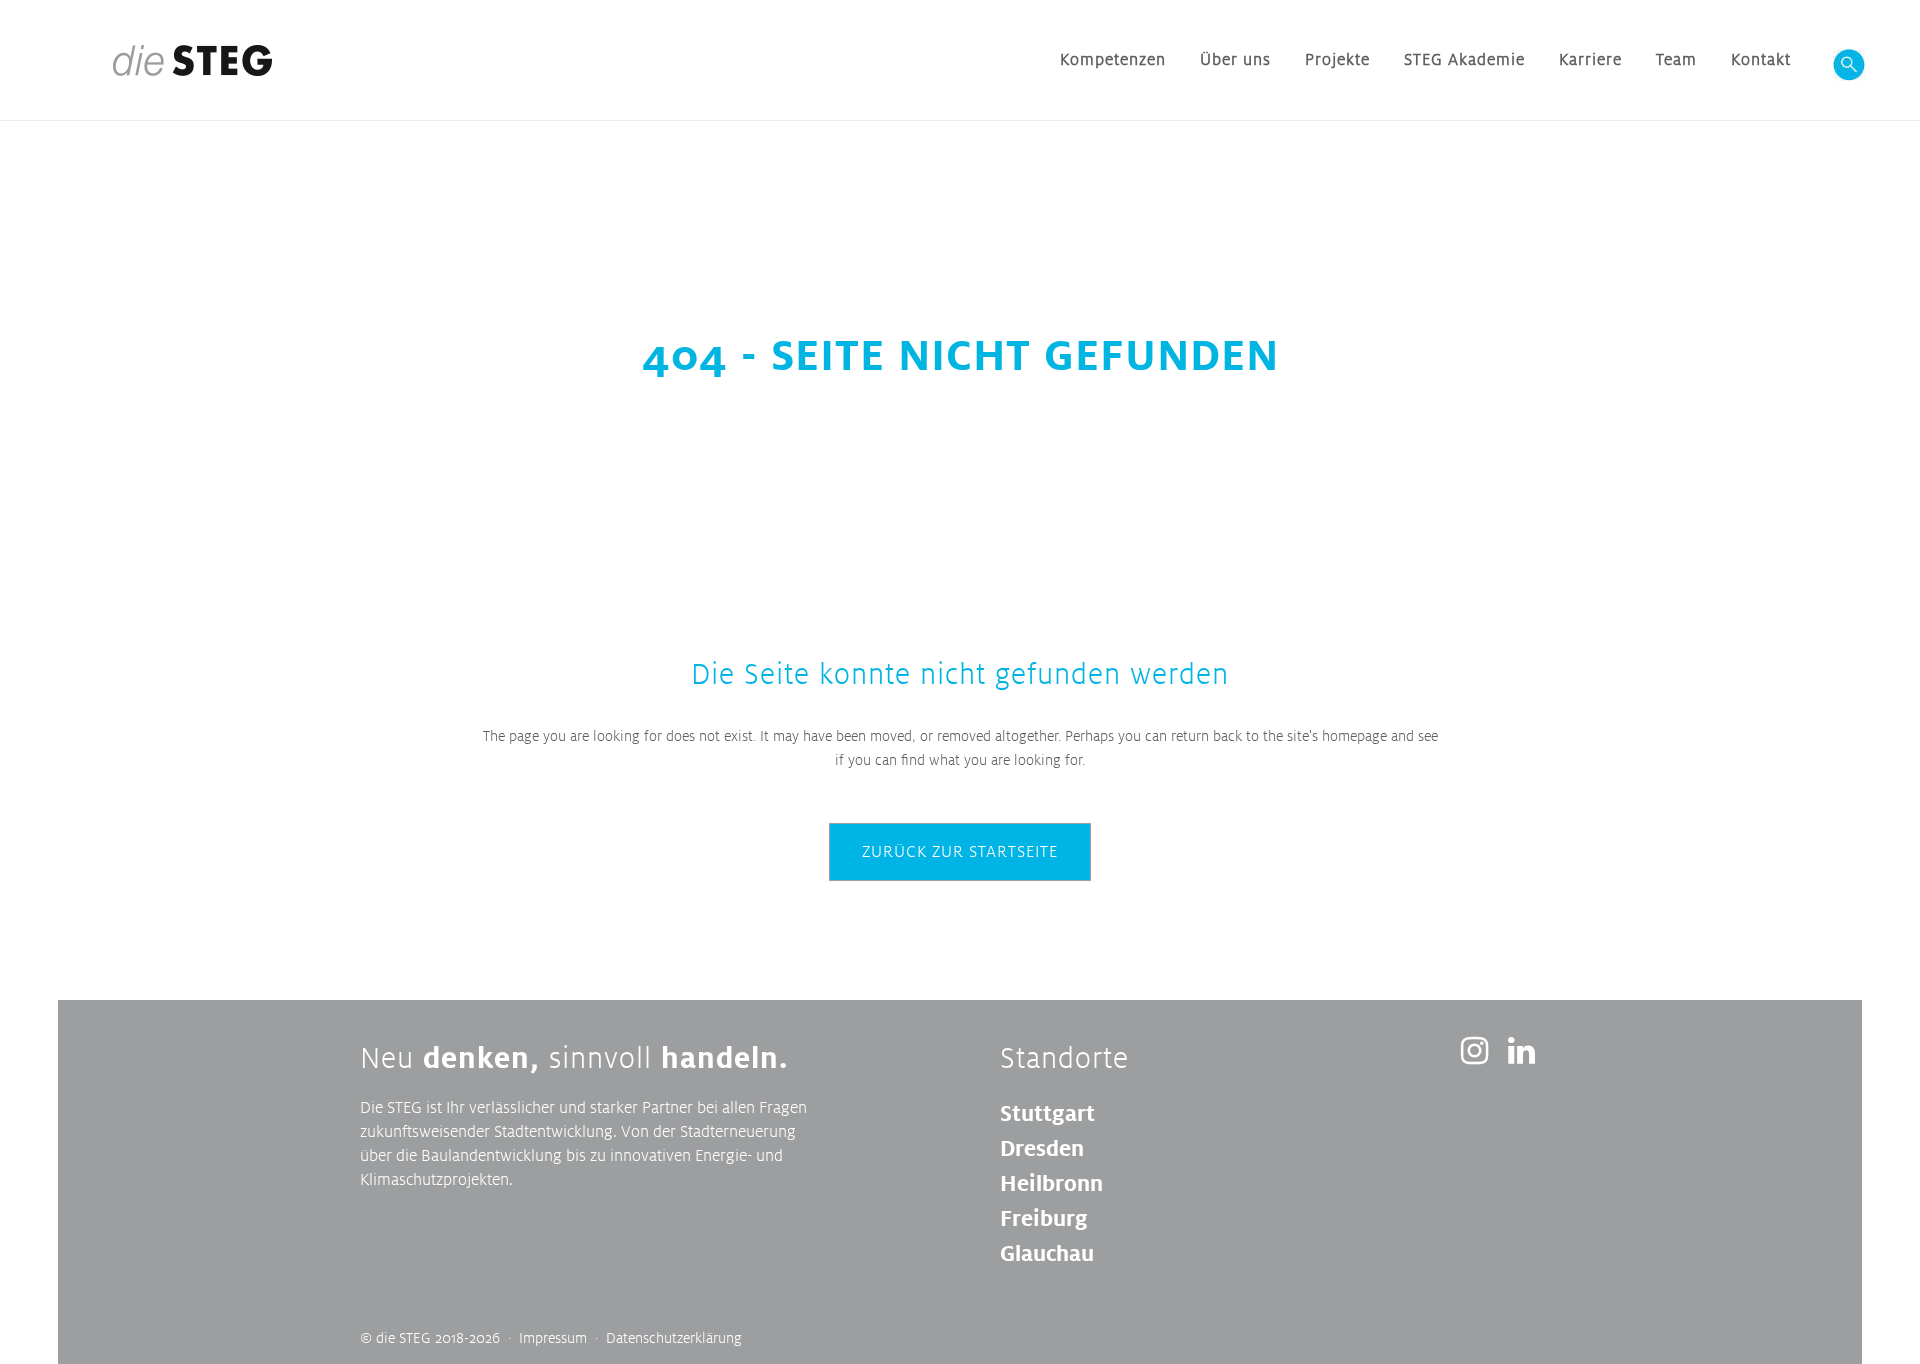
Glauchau (1047, 1253)
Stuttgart (1047, 1113)
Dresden (1042, 1148)
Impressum (553, 1337)
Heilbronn (1051, 1183)
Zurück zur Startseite (960, 851)
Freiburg (1044, 1218)
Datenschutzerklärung (674, 1337)
